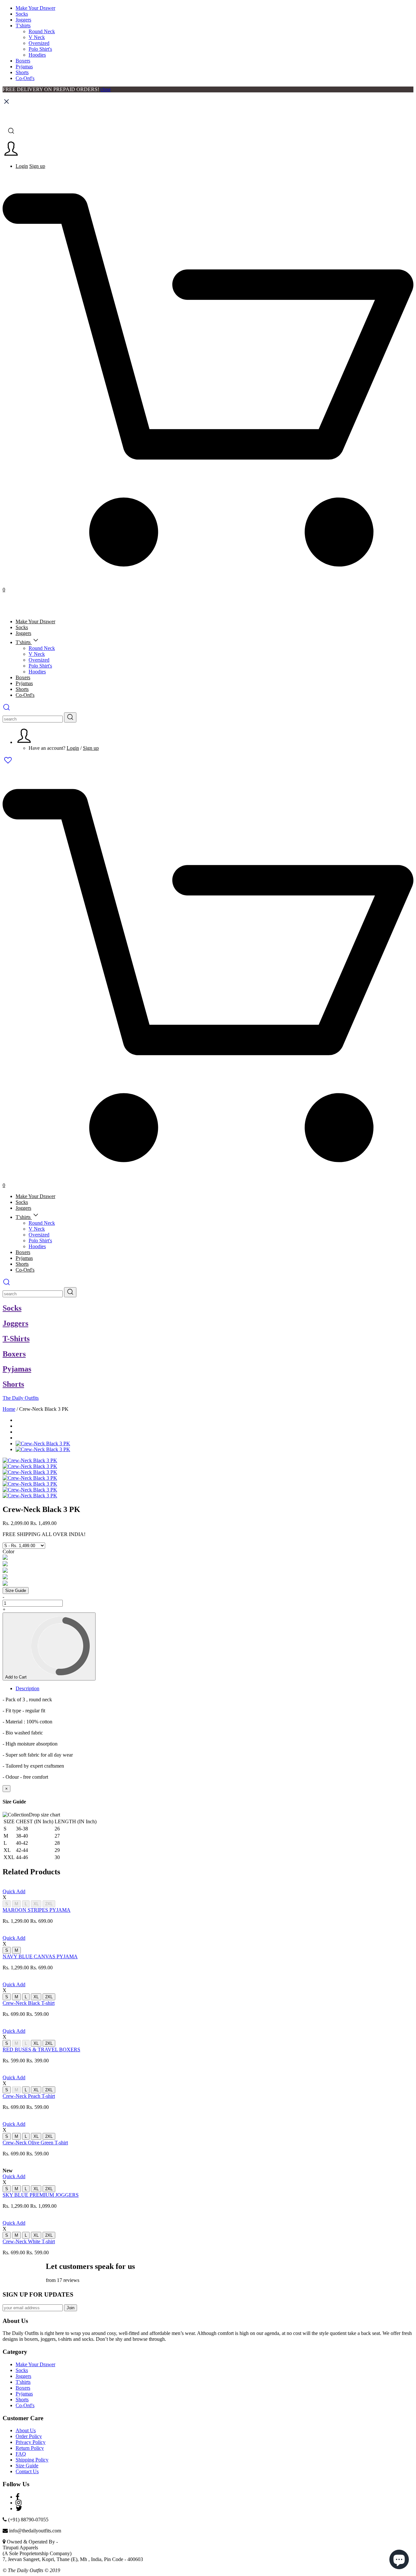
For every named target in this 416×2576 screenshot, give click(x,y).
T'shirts (23, 26)
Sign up (37, 166)
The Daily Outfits (21, 1398)
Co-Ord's (25, 78)
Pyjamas (24, 67)
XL (36, 1904)
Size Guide (16, 1591)
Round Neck (42, 31)
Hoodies (37, 55)
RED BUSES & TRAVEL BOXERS (41, 2050)
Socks (22, 14)
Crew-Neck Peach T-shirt (29, 2096)
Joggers (23, 20)
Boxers (23, 61)
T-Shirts (16, 1339)
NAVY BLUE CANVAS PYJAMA (40, 1956)
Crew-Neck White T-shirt (29, 2241)
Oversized (39, 43)
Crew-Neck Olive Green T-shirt (35, 2143)
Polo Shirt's (40, 49)
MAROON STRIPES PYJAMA (37, 1910)
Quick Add (14, 1891)
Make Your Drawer (35, 8)
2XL (49, 1904)
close (106, 89)
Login (22, 166)
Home (9, 1409)
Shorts (22, 72)
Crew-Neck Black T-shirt (29, 2003)
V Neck (37, 37)
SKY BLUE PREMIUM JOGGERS (41, 2195)
